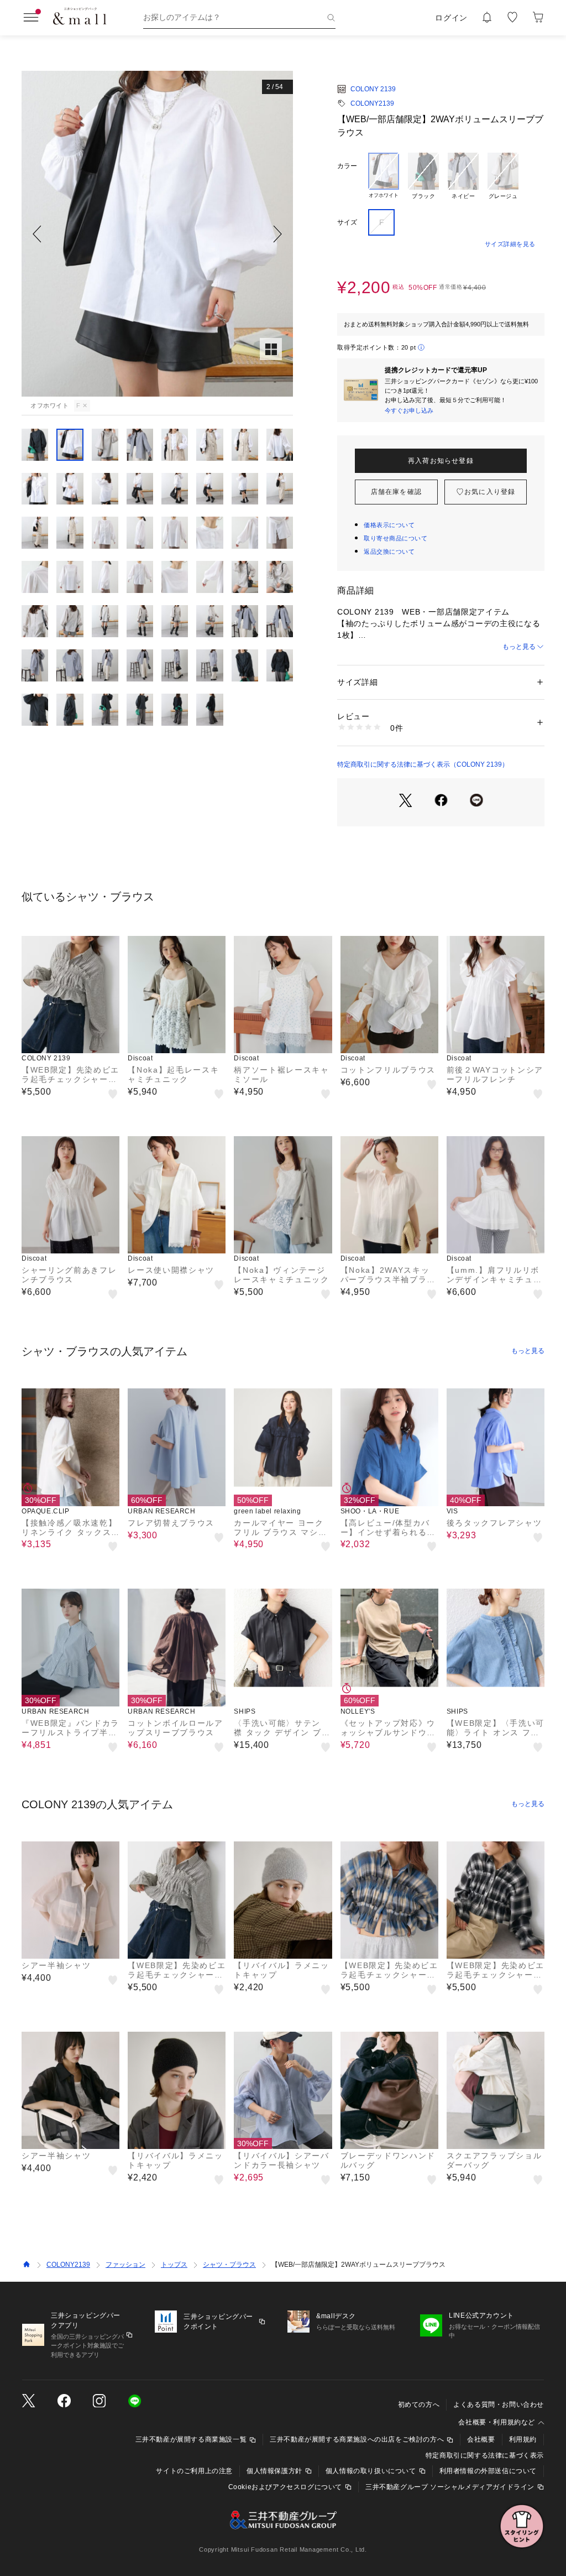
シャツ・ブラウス (229, 2265)
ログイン (451, 18)
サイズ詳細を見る (510, 244)
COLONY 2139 (373, 89)
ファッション (125, 2265)
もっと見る (519, 647)
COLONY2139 (372, 103)
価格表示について (389, 525)
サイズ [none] (347, 222)
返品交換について (389, 551)
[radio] (384, 176)
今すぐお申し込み (409, 410)
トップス (174, 2265)
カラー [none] (347, 166)
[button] (157, 234)
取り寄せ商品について (396, 538)
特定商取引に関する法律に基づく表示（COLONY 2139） (423, 764)
